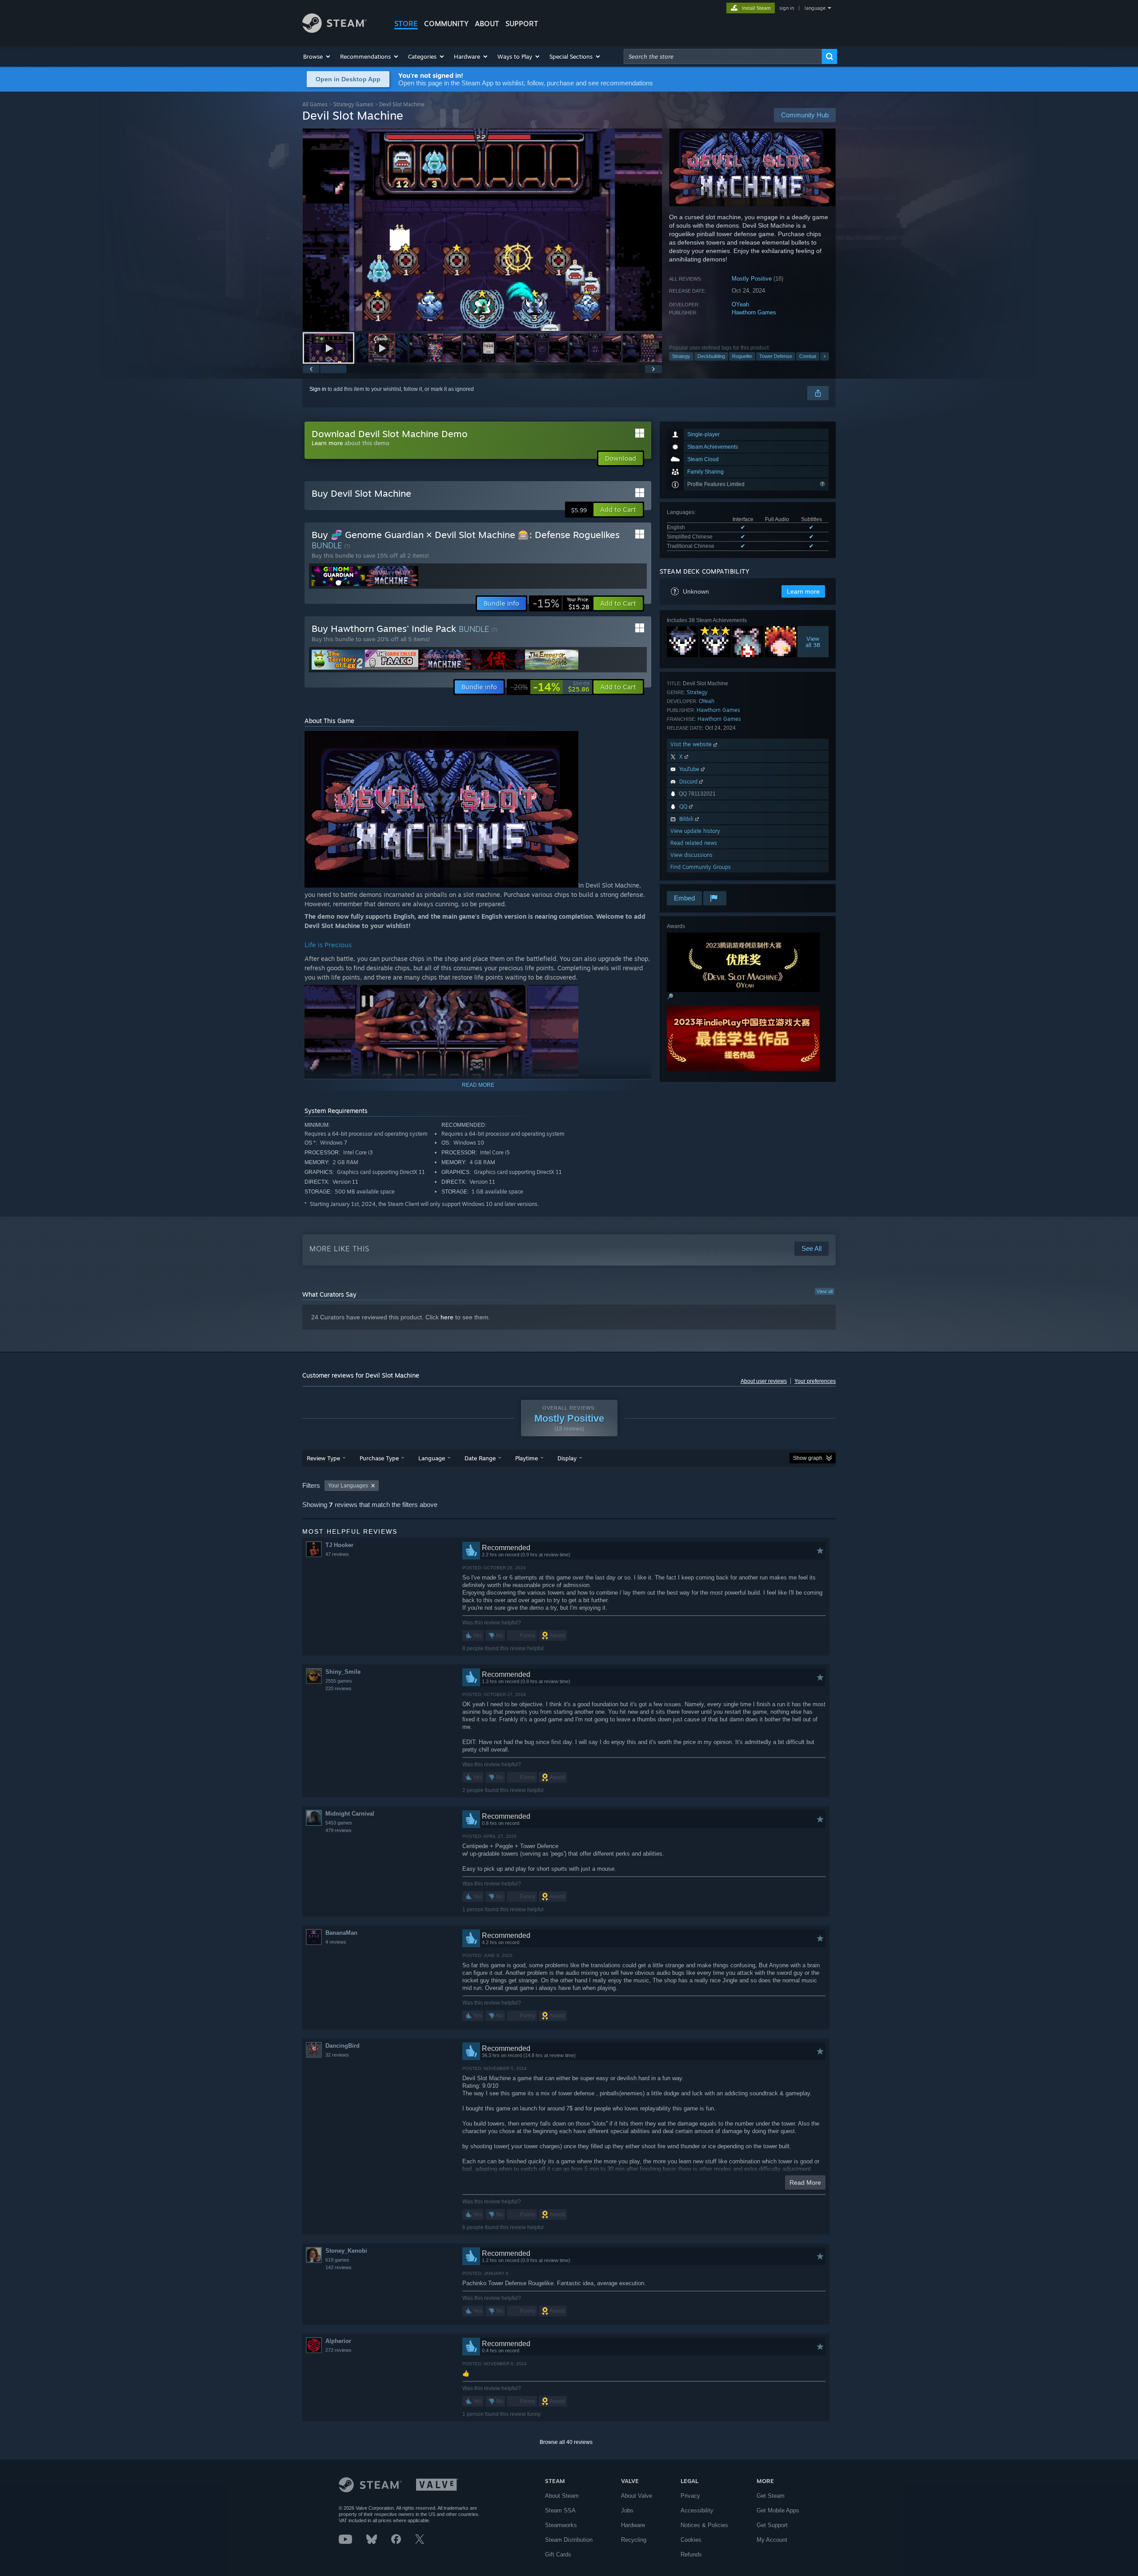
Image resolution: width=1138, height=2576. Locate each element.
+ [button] (825, 356)
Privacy (690, 2496)
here (447, 1317)
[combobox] (723, 56)
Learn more (327, 443)
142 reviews (339, 2267)
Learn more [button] (803, 591)
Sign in (318, 389)
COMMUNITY (446, 24)
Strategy (681, 356)
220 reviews (339, 1688)
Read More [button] (805, 2182)
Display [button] (567, 1458)
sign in (787, 8)
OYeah (740, 304)
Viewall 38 (813, 642)
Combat (808, 356)
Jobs (627, 2510)
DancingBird (343, 2046)
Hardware (633, 2525)
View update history (695, 831)
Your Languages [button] (348, 1486)
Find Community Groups (701, 867)
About (487, 24)
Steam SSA (560, 2510)
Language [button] (432, 1458)
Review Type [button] (323, 1458)
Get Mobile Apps (778, 2510)
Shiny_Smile (343, 1672)
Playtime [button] (527, 1458)
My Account (772, 2540)
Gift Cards (558, 2554)
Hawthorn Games (754, 312)
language (815, 8)
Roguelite (742, 356)
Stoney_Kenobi (346, 2251)
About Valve (637, 2496)
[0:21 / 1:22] (482, 230)
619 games (337, 2260)
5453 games (339, 1823)
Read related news (694, 843)
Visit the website (692, 744)
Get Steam (771, 2496)
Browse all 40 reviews (566, 2442)
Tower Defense (776, 356)
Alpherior (338, 2341)
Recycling (634, 2540)
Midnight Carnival (350, 1814)
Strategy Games (353, 104)
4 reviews (336, 1942)
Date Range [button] (480, 1458)
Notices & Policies (704, 2525)
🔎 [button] (670, 997)
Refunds (691, 2554)
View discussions (691, 855)
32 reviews (337, 2055)
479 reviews (339, 1830)
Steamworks (561, 2525)
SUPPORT (522, 24)
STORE (406, 24)
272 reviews (339, 2350)
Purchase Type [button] (379, 1458)
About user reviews (764, 1381)
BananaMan (341, 1933)
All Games (315, 104)
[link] (561, 603)
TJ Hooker (339, 1545)
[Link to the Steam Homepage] (335, 30)
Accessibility (697, 2510)
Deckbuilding (711, 356)
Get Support (772, 2525)
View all (825, 1291)
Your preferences (815, 1381)
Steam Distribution (569, 2540)
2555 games (339, 1681)
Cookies (691, 2540)
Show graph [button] (808, 1458)
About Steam (562, 2496)
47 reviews (337, 1554)
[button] (317, 56)
